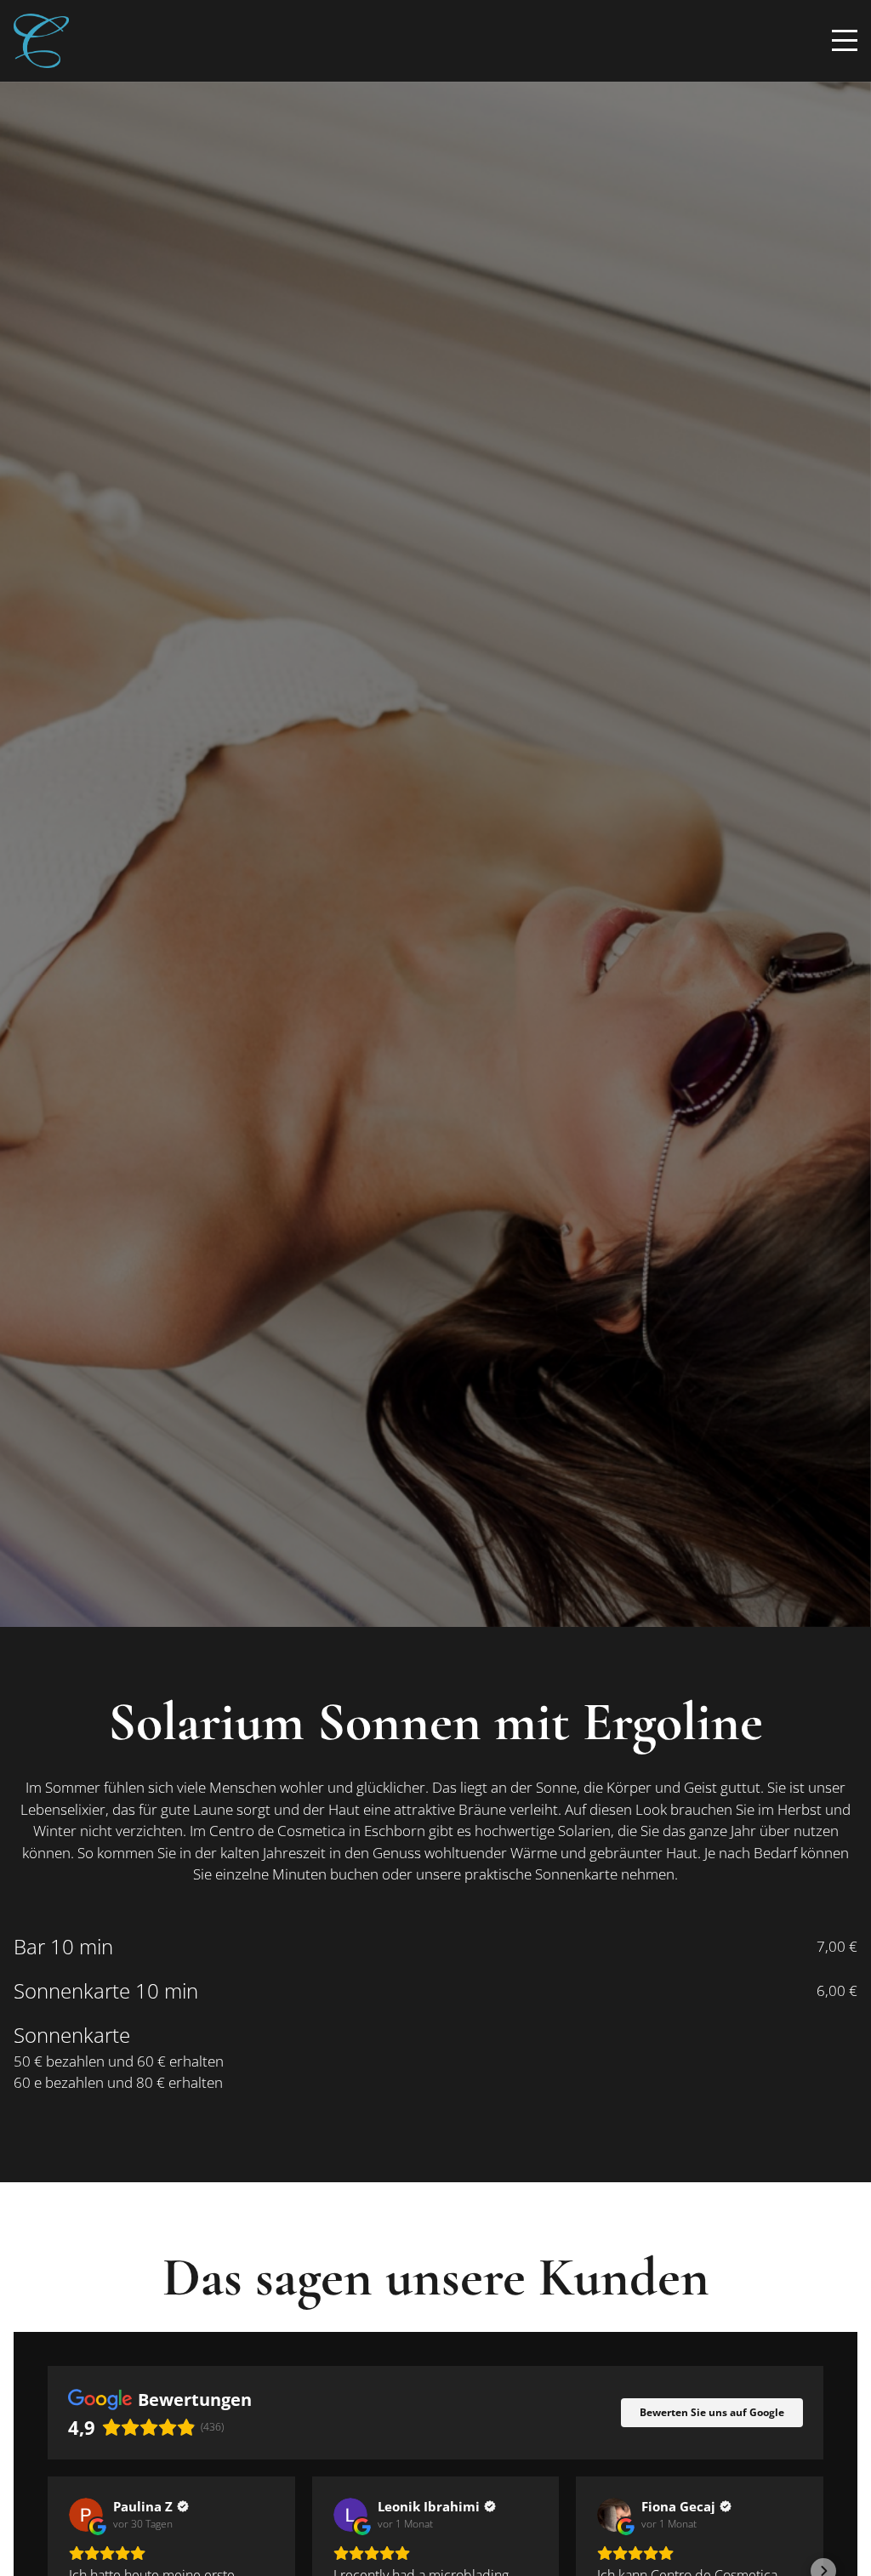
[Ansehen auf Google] (86, 2515)
